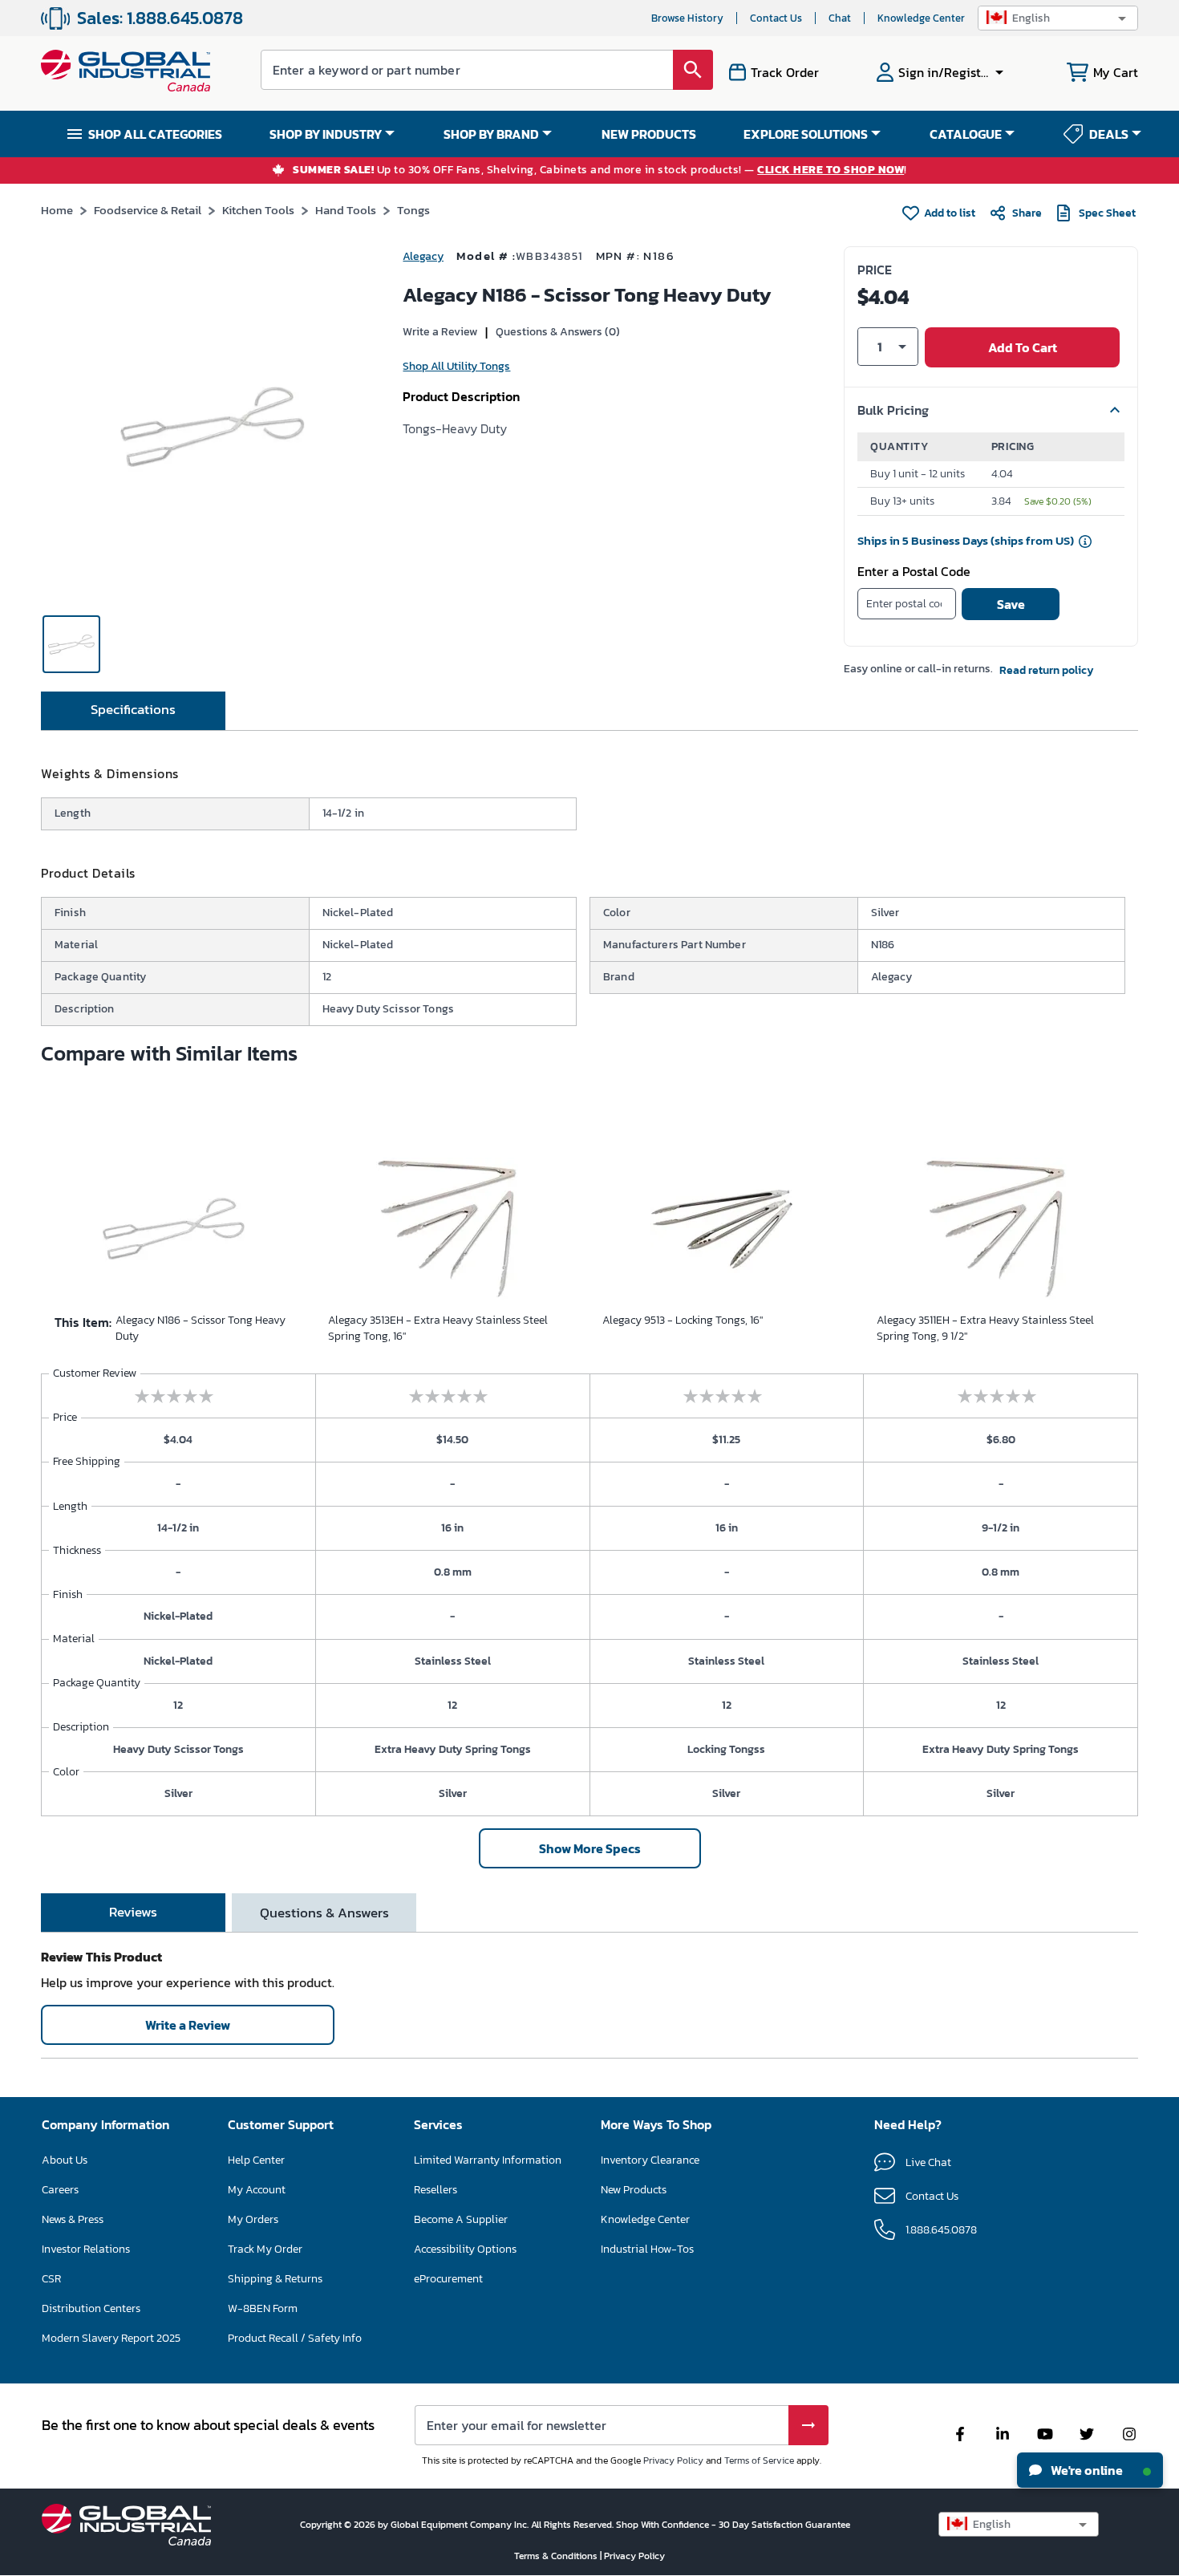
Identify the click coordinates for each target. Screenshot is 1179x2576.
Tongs (413, 210)
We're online (1086, 2470)
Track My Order (265, 2249)
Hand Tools (346, 210)
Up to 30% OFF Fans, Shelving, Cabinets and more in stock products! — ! (600, 170)
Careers (60, 2190)
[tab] (133, 711)
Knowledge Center (921, 18)
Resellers (436, 2190)
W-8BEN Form (263, 2308)
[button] (1058, 18)
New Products (634, 2190)
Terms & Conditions (557, 2556)
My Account (257, 2190)
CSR (51, 2279)
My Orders (253, 2219)
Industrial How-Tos (647, 2249)
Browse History (687, 18)
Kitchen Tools (258, 210)
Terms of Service (759, 2460)
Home (57, 210)
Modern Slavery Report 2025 (111, 2338)
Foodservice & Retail (148, 210)
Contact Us (776, 18)
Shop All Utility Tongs (456, 366)
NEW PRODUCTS (649, 134)
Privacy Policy (673, 2460)
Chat (840, 18)
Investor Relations (86, 2249)
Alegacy (423, 256)
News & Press (73, 2219)
